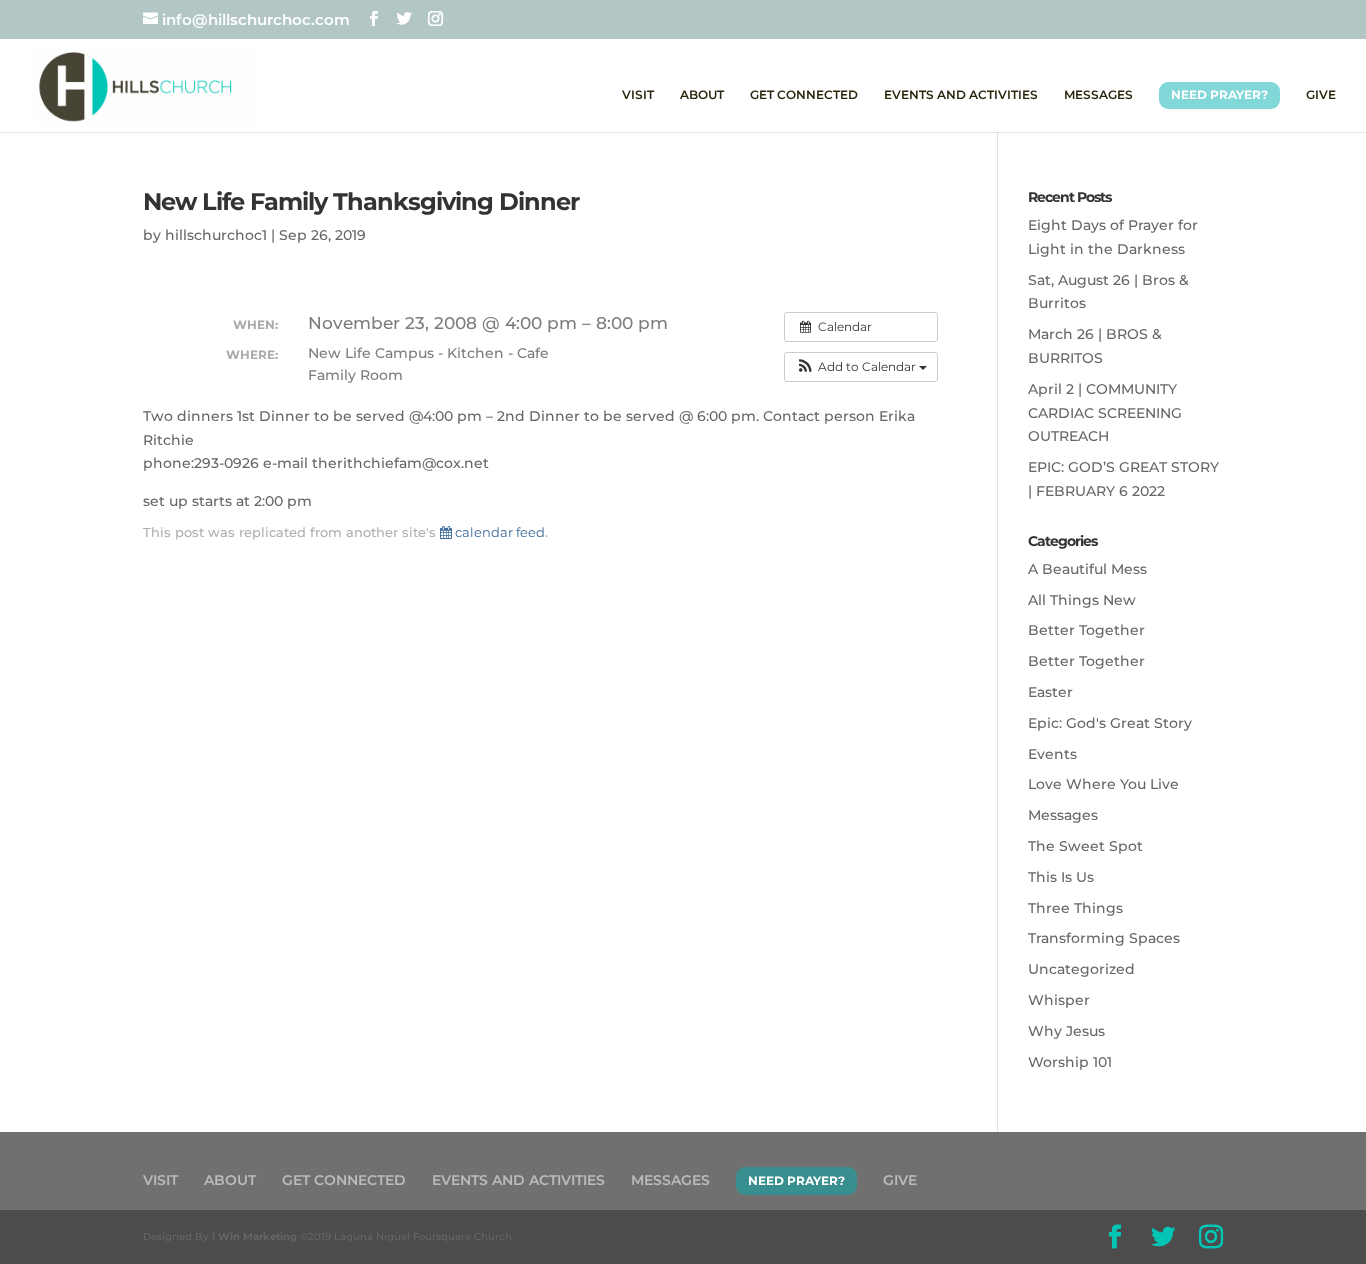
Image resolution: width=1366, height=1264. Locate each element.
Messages (1063, 815)
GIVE (1321, 95)
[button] (861, 367)
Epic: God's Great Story (1110, 723)
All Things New (1082, 600)
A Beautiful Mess (1087, 569)
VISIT (638, 95)
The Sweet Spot (1085, 846)
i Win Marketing (254, 1236)
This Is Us (1061, 877)
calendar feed (498, 532)
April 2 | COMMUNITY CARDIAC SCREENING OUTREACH (1105, 413)
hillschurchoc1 (216, 235)
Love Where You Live (1103, 784)
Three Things (1075, 908)
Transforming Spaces (1104, 938)
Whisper (1059, 1000)
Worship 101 (1070, 1062)
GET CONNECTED (804, 95)
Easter (1050, 692)
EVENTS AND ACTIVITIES (961, 95)
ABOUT (702, 95)
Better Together (1086, 630)
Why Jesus (1066, 1031)
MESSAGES (1098, 95)
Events (1052, 754)
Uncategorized (1081, 969)
